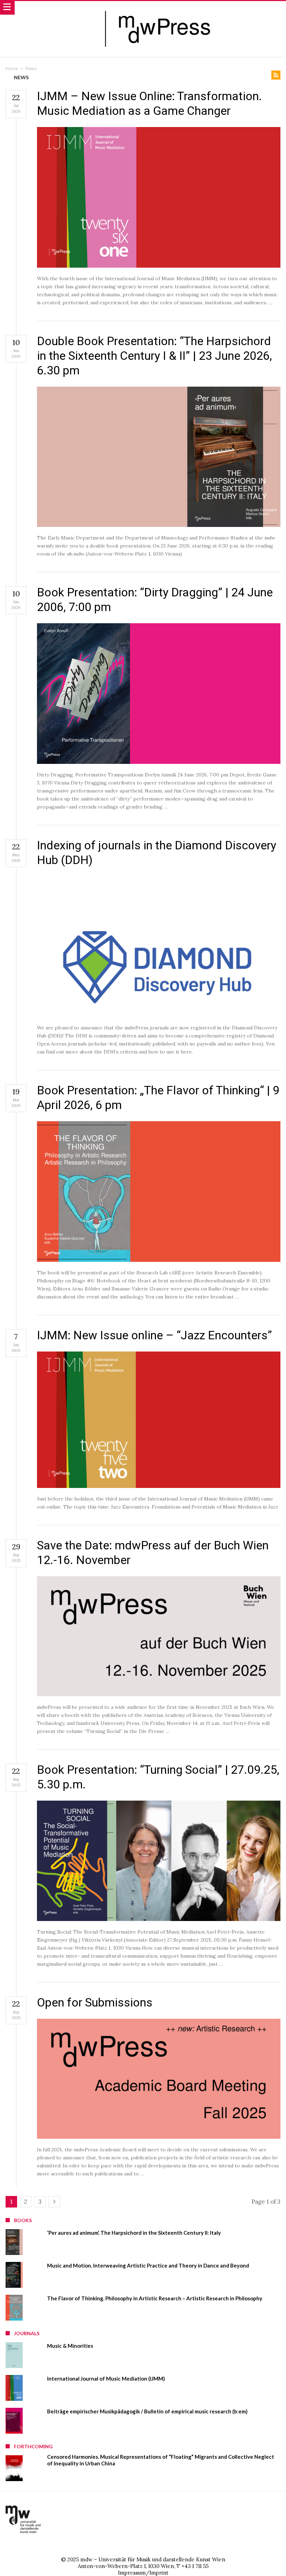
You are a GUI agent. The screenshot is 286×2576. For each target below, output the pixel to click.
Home (12, 68)
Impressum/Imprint (143, 2573)
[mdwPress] (160, 8)
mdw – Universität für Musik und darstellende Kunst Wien (153, 2559)
